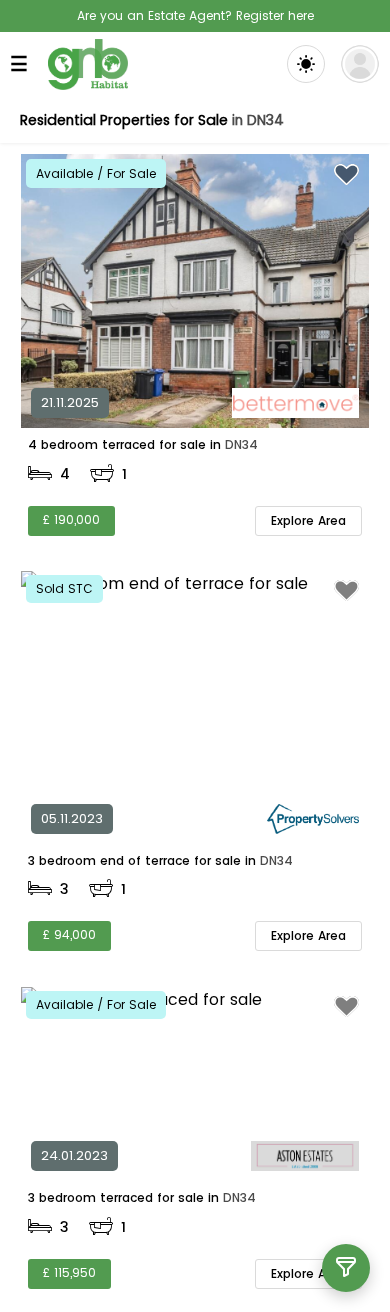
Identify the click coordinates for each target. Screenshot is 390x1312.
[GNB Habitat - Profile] (360, 64)
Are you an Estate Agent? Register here (195, 15)
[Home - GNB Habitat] (88, 64)
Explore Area (308, 520)
